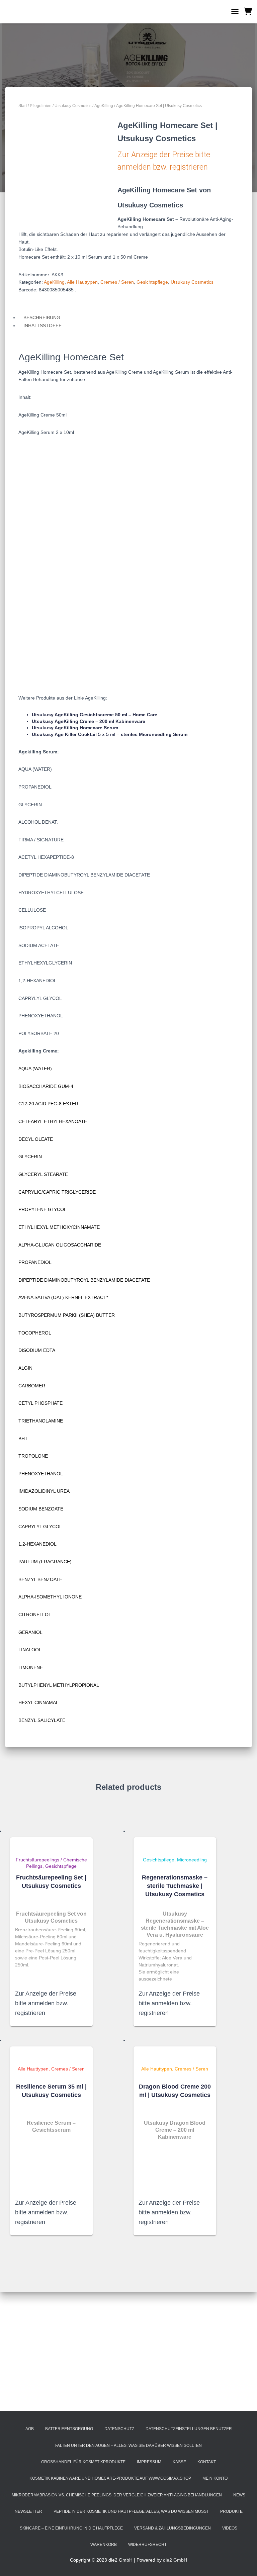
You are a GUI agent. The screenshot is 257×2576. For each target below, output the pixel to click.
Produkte (231, 2511)
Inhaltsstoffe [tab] (42, 326)
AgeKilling (104, 106)
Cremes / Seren (117, 282)
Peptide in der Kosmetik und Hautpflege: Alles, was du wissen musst (131, 2511)
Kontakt (207, 2462)
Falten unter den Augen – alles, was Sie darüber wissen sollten (128, 2446)
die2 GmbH (175, 2560)
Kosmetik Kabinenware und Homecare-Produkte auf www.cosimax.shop (110, 2478)
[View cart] (248, 11)
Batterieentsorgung (69, 2429)
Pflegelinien (41, 106)
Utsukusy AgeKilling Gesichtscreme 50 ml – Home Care (95, 715)
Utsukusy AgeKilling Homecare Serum (75, 728)
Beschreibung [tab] (42, 317)
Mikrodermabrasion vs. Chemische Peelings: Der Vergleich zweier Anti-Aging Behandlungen (117, 2495)
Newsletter (28, 2511)
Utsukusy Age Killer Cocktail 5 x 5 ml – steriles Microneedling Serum (110, 734)
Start (23, 106)
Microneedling (192, 1860)
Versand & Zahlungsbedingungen (173, 2528)
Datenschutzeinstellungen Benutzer (189, 2429)
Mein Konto (215, 2478)
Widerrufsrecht (147, 2545)
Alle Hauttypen (82, 282)
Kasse (179, 2462)
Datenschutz (119, 2429)
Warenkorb (104, 2545)
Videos (230, 2528)
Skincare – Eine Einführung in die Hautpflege (71, 2528)
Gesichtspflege (152, 282)
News (239, 2495)
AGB (30, 2429)
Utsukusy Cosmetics (73, 106)
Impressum (149, 2462)
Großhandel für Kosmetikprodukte (83, 2462)
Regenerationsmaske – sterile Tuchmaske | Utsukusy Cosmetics (175, 1886)
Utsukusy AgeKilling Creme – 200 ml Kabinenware (89, 721)
